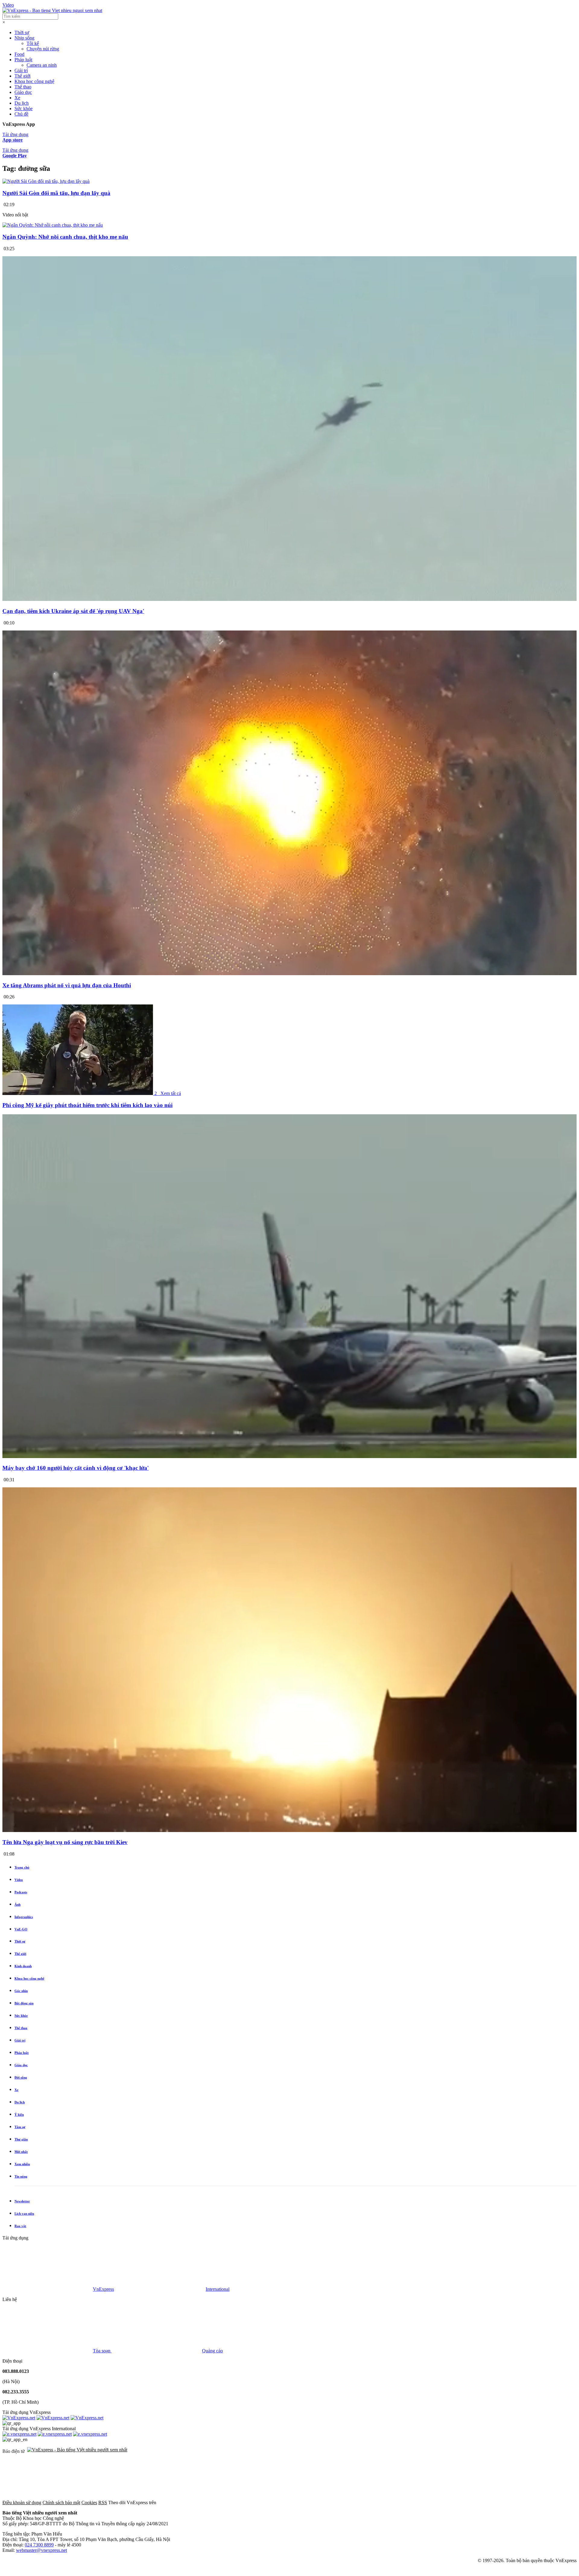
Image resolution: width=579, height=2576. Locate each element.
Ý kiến (19, 2115)
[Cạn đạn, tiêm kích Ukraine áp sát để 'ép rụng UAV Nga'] (289, 599)
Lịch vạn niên (24, 2214)
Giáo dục (23, 92)
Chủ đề (21, 114)
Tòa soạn (102, 2351)
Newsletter (22, 2201)
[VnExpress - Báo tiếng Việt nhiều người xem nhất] (52, 10)
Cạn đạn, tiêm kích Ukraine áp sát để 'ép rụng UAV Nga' (73, 611)
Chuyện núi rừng (43, 49)
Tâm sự (20, 2127)
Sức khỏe (24, 109)
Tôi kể (33, 43)
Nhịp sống (24, 38)
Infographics (24, 1917)
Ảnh (17, 1904)
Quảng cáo (212, 2351)
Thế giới (22, 76)
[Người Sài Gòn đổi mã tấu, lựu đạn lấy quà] (46, 181)
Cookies (89, 2503)
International (218, 2289)
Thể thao (23, 87)
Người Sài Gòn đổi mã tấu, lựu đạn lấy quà (56, 193)
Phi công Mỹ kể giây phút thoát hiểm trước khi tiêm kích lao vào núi (87, 1105)
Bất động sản (24, 2003)
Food (19, 54)
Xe (17, 98)
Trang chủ (22, 1867)
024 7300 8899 (39, 2545)
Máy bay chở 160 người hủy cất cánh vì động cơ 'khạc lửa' (76, 1468)
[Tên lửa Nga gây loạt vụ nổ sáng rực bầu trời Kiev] (289, 1830)
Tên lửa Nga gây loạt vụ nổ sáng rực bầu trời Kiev (65, 1842)
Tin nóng (21, 2176)
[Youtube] (386, 2503)
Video (8, 5)
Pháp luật (23, 60)
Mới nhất (21, 2152)
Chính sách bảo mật (61, 2503)
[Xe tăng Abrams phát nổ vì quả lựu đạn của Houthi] (289, 974)
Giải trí (21, 70)
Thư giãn (21, 2139)
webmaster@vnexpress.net (41, 2550)
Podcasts (21, 1892)
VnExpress (103, 2289)
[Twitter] (294, 2503)
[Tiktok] (478, 2503)
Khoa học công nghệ (34, 81)
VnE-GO (21, 1929)
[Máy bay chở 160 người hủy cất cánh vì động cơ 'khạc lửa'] (289, 1456)
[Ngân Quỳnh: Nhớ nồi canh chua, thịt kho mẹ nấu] (53, 225)
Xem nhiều (22, 2164)
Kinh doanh (23, 1966)
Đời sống (21, 2077)
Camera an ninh (42, 65)
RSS (103, 2503)
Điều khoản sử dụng (22, 2503)
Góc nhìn (21, 1991)
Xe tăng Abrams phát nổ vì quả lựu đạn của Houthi (67, 985)
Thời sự (22, 32)
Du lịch (22, 103)
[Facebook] (203, 2503)
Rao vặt (20, 2226)
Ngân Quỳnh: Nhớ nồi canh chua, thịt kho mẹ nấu (65, 237)
